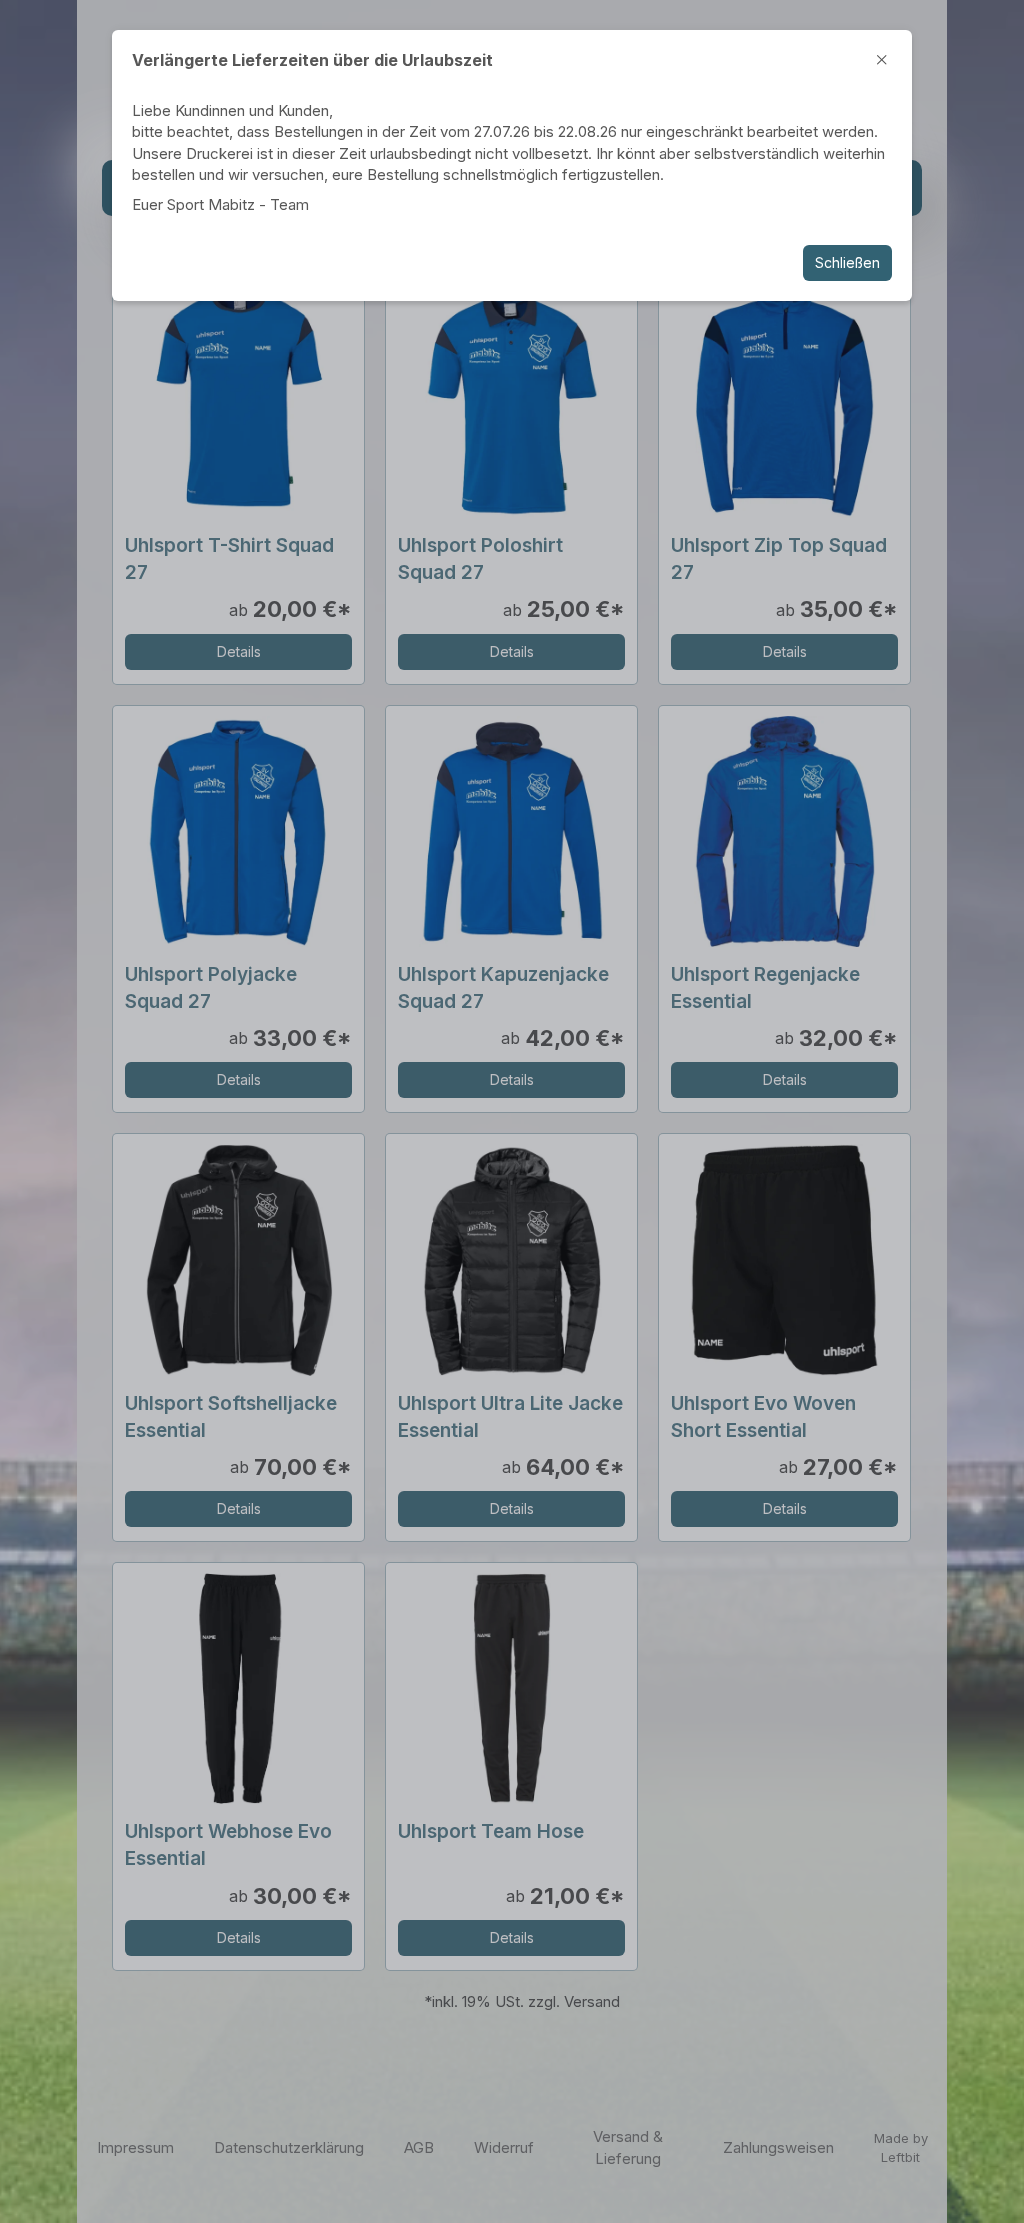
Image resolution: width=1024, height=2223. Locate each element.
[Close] (882, 60)
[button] (512, 1111)
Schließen (847, 262)
